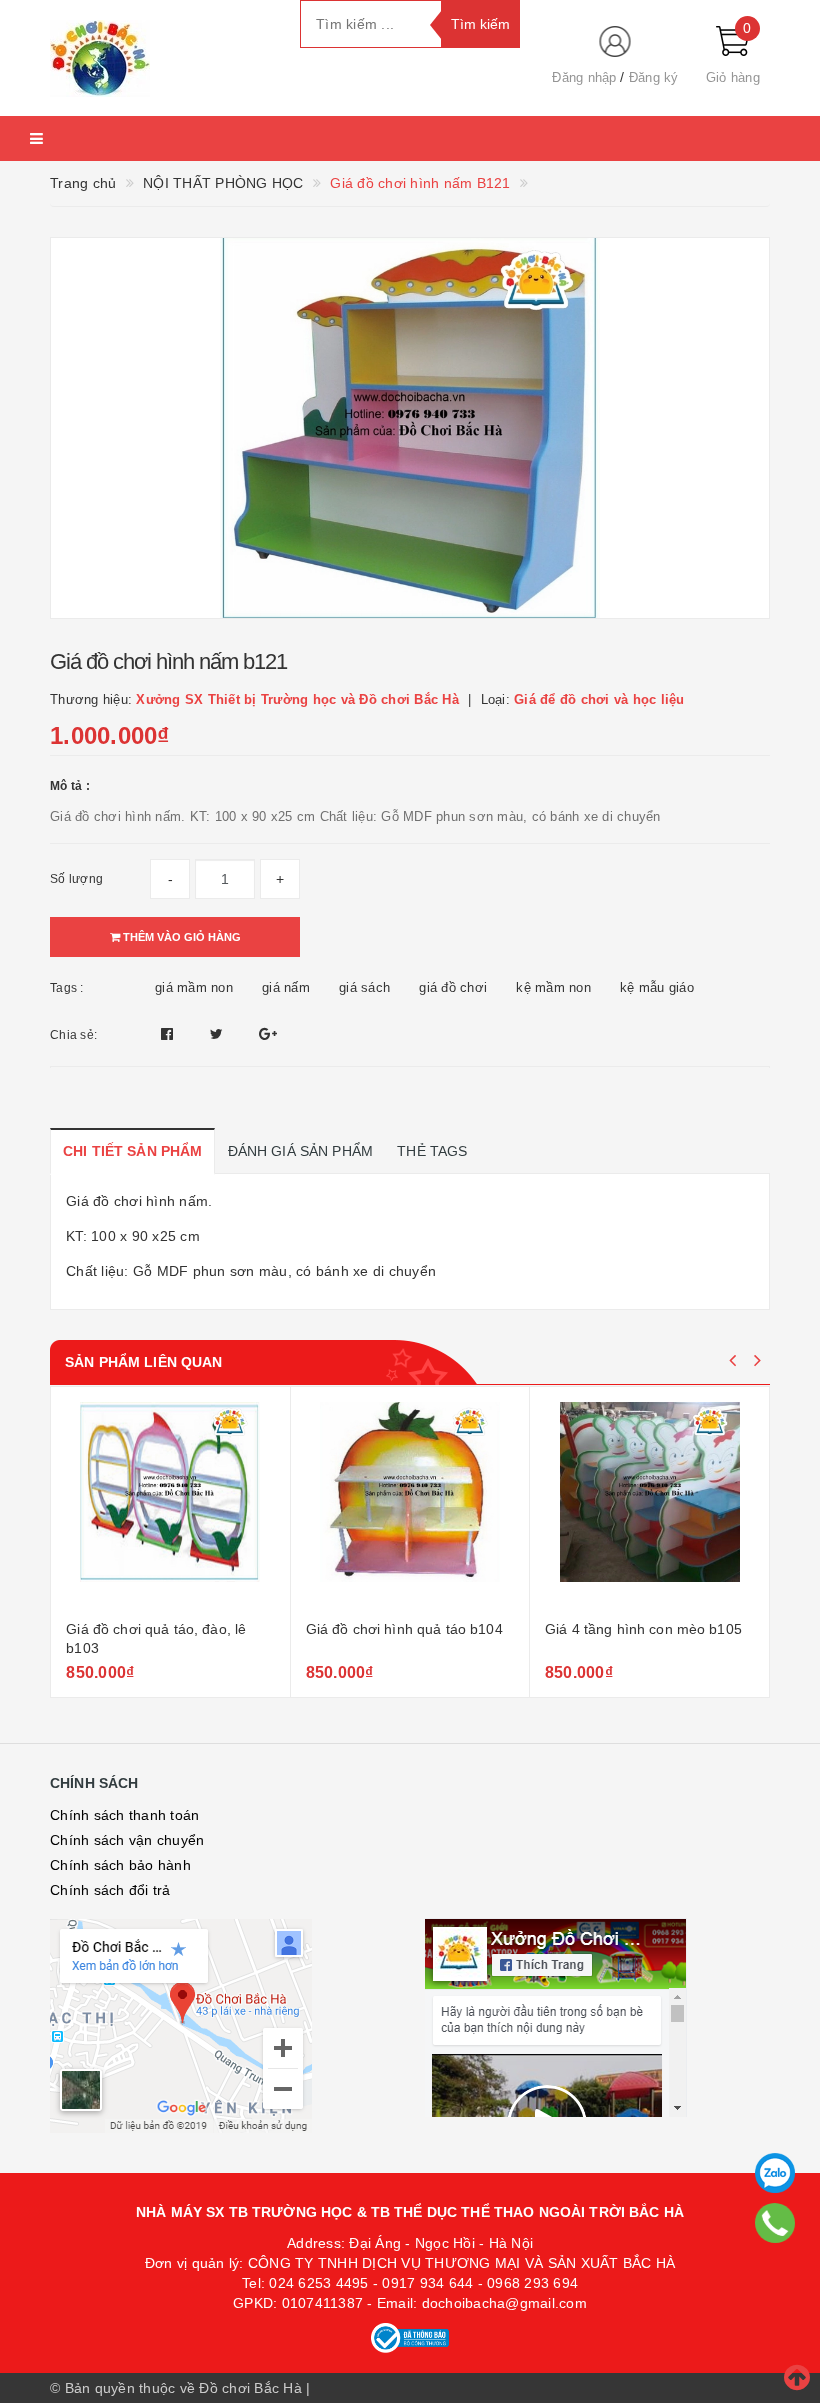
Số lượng (76, 879)
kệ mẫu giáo (657, 987)
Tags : (67, 988)
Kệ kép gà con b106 (616, 1629)
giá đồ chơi (453, 987)
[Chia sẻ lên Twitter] (219, 1034)
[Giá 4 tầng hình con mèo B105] (416, 1506)
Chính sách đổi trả (110, 1890)
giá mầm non (194, 987)
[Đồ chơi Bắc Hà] (160, 58)
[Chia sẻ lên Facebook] (169, 1034)
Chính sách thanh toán (124, 1815)
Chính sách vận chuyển (127, 1840)
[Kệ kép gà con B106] (655, 1506)
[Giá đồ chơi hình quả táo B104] (176, 1506)
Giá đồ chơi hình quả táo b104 (170, 1629)
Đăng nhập (584, 77)
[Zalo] (775, 2173)
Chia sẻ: (73, 1035)
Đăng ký (654, 77)
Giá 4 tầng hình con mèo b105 (410, 1629)
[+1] (268, 1034)
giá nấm (286, 987)
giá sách (364, 987)
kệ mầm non (553, 987)
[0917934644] (775, 2222)
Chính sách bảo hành (120, 1865)
